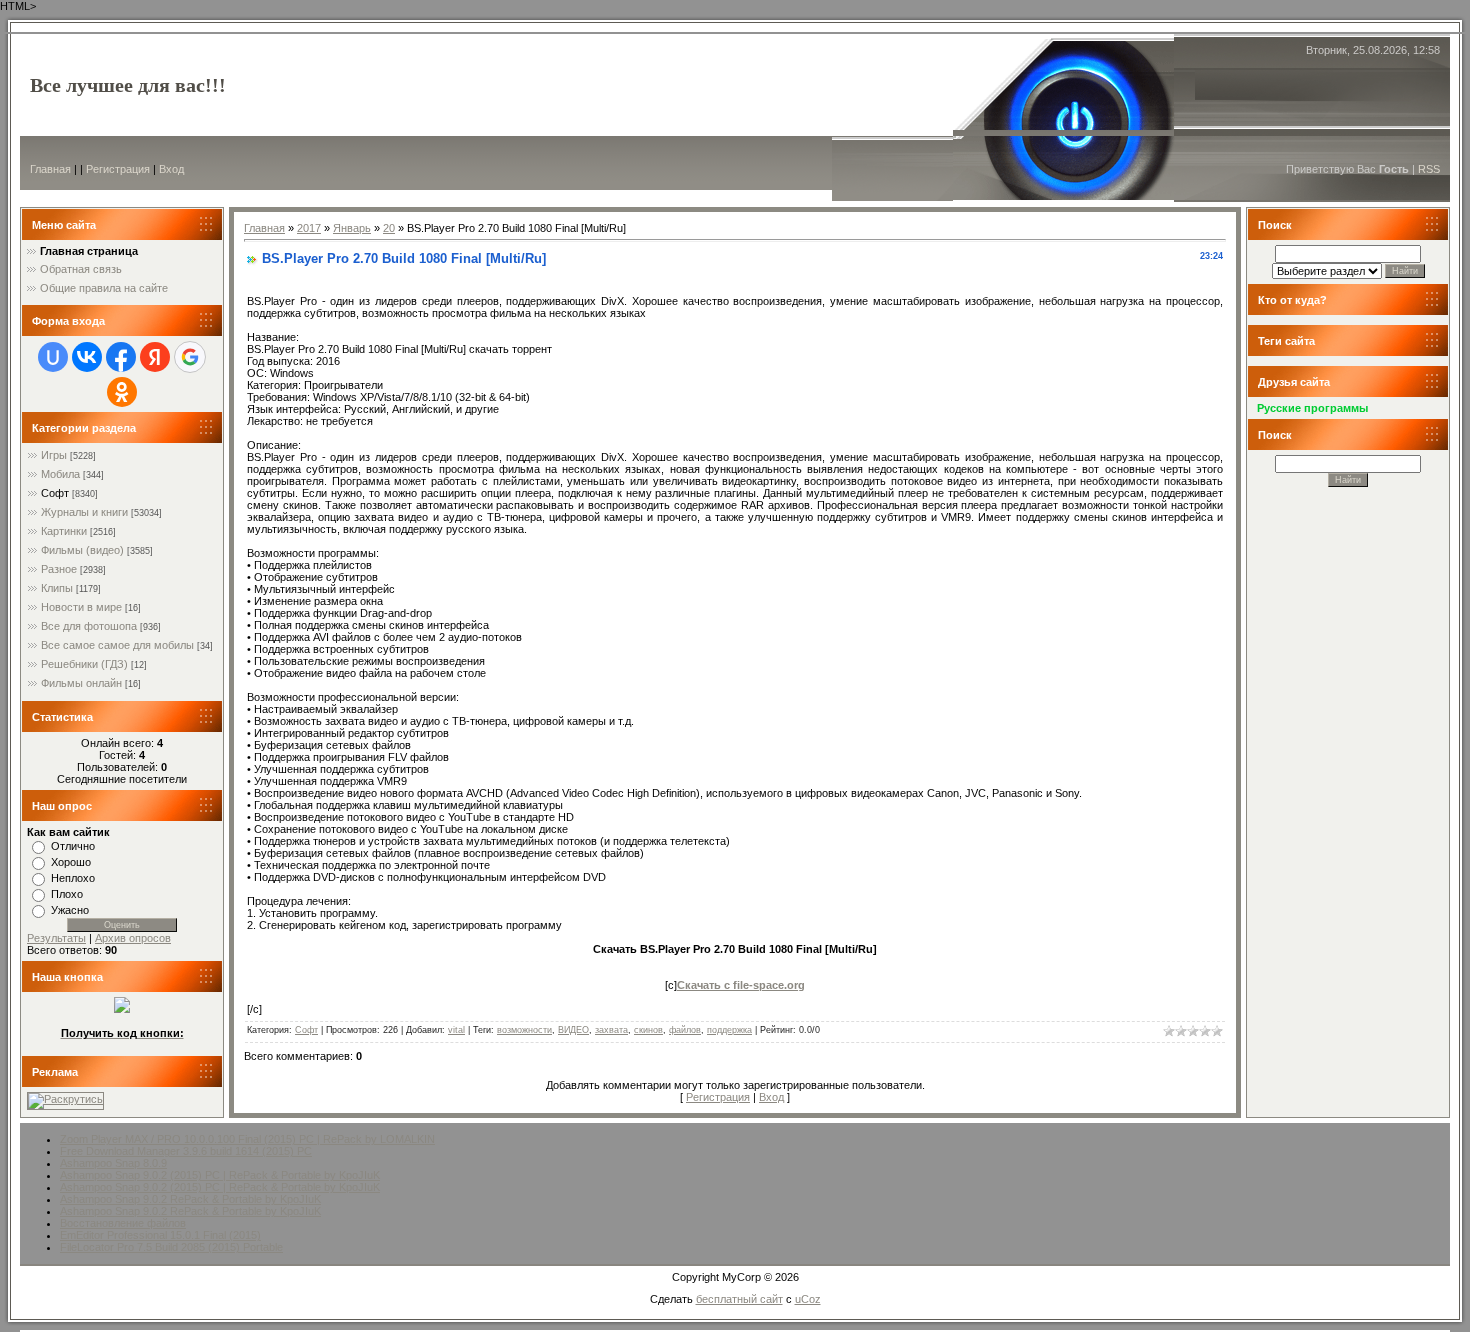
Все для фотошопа (89, 626)
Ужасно (70, 910)
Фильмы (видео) (82, 550)
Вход (171, 169)
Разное (59, 569)
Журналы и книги (84, 512)
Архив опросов (133, 938)
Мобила (60, 474)
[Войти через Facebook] (121, 357)
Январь (352, 228)
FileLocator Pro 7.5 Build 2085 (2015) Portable (171, 1247)
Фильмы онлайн (81, 683)
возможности (524, 1030)
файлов (685, 1030)
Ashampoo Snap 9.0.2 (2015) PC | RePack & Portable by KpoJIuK (220, 1175)
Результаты (56, 938)
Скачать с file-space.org (741, 985)
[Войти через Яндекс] (155, 357)
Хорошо (71, 862)
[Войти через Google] (190, 357)
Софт (55, 493)
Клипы (57, 588)
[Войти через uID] (53, 357)
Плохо (67, 894)
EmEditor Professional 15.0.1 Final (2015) (160, 1235)
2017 (309, 228)
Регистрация (118, 169)
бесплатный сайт (739, 1299)
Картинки (64, 531)
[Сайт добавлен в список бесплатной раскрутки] (65, 1099)
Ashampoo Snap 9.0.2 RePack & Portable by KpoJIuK (190, 1199)
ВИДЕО (573, 1030)
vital (456, 1030)
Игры (54, 455)
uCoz (808, 1299)
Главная (50, 169)
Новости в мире (81, 607)
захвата (611, 1030)
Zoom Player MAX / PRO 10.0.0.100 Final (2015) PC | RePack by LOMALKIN (247, 1139)
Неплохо (73, 878)
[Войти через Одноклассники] (122, 392)
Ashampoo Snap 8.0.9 (113, 1163)
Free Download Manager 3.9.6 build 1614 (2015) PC (186, 1151)
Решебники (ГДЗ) (84, 664)
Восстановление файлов (123, 1223)
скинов (648, 1030)
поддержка (729, 1030)
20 (389, 228)
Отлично (73, 846)
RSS (1429, 169)
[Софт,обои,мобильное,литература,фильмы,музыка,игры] (122, 1009)
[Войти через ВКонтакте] (87, 357)
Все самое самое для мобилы (117, 645)
